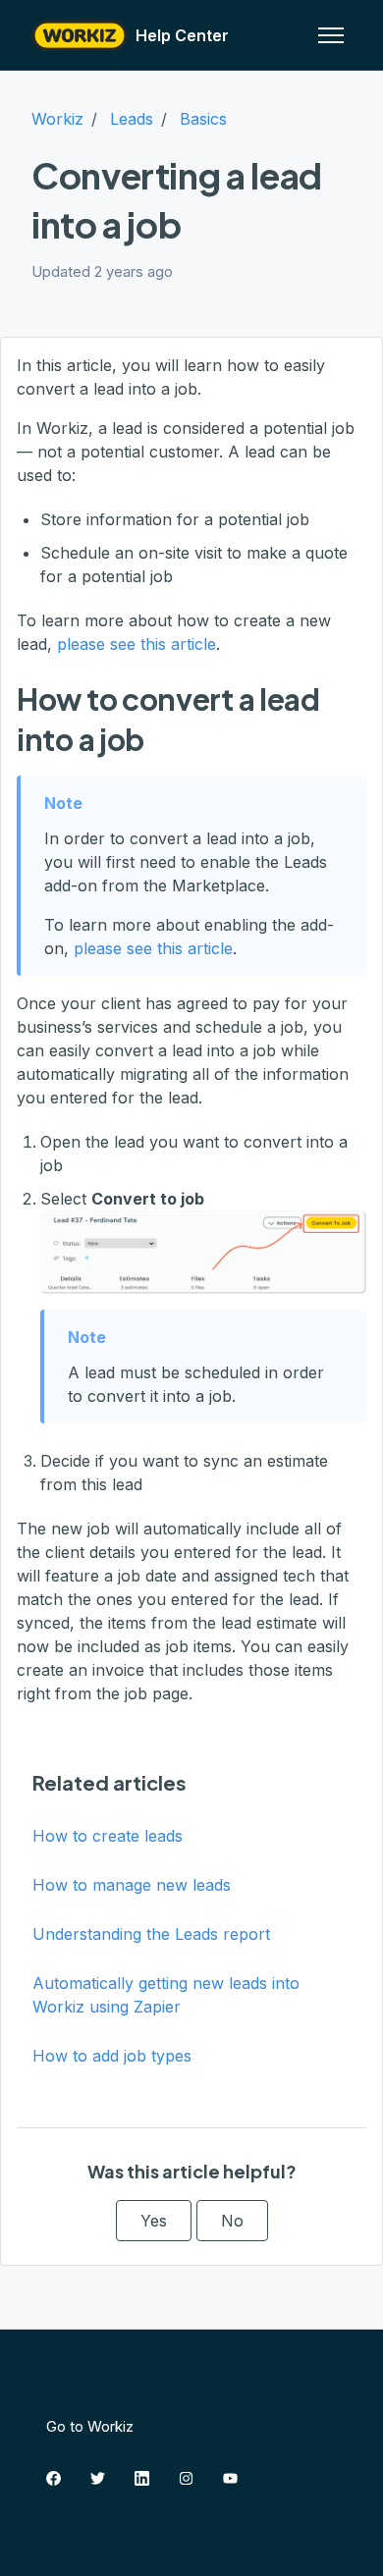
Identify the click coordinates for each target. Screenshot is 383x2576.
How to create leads (108, 1836)
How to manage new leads (132, 1885)
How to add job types (112, 2056)
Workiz (57, 119)
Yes (154, 2221)
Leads (132, 119)
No (232, 2221)
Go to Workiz (90, 2426)
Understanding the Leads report (151, 1934)
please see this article (137, 644)
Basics (203, 119)
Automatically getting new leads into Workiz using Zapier (166, 1995)
